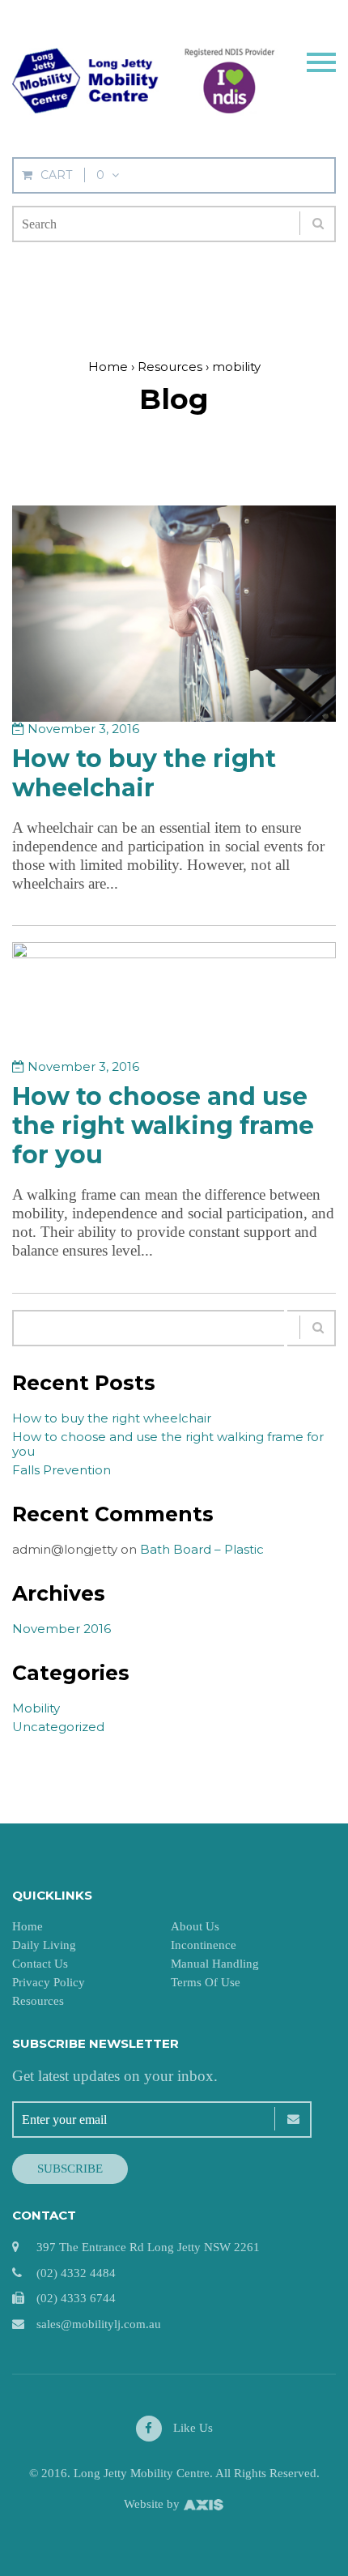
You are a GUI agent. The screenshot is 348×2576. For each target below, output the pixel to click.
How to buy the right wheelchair (144, 773)
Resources (38, 2001)
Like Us (191, 2428)
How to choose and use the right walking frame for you (163, 1126)
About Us (195, 1926)
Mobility (36, 1708)
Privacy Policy (49, 1982)
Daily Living (44, 1945)
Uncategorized (58, 1727)
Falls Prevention (62, 1470)
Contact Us (40, 1964)
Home (28, 1926)
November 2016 (62, 1629)
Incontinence (204, 1945)
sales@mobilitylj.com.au (99, 2324)
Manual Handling (215, 1964)
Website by (153, 2504)
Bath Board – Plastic (202, 1549)
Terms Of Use (206, 1982)
